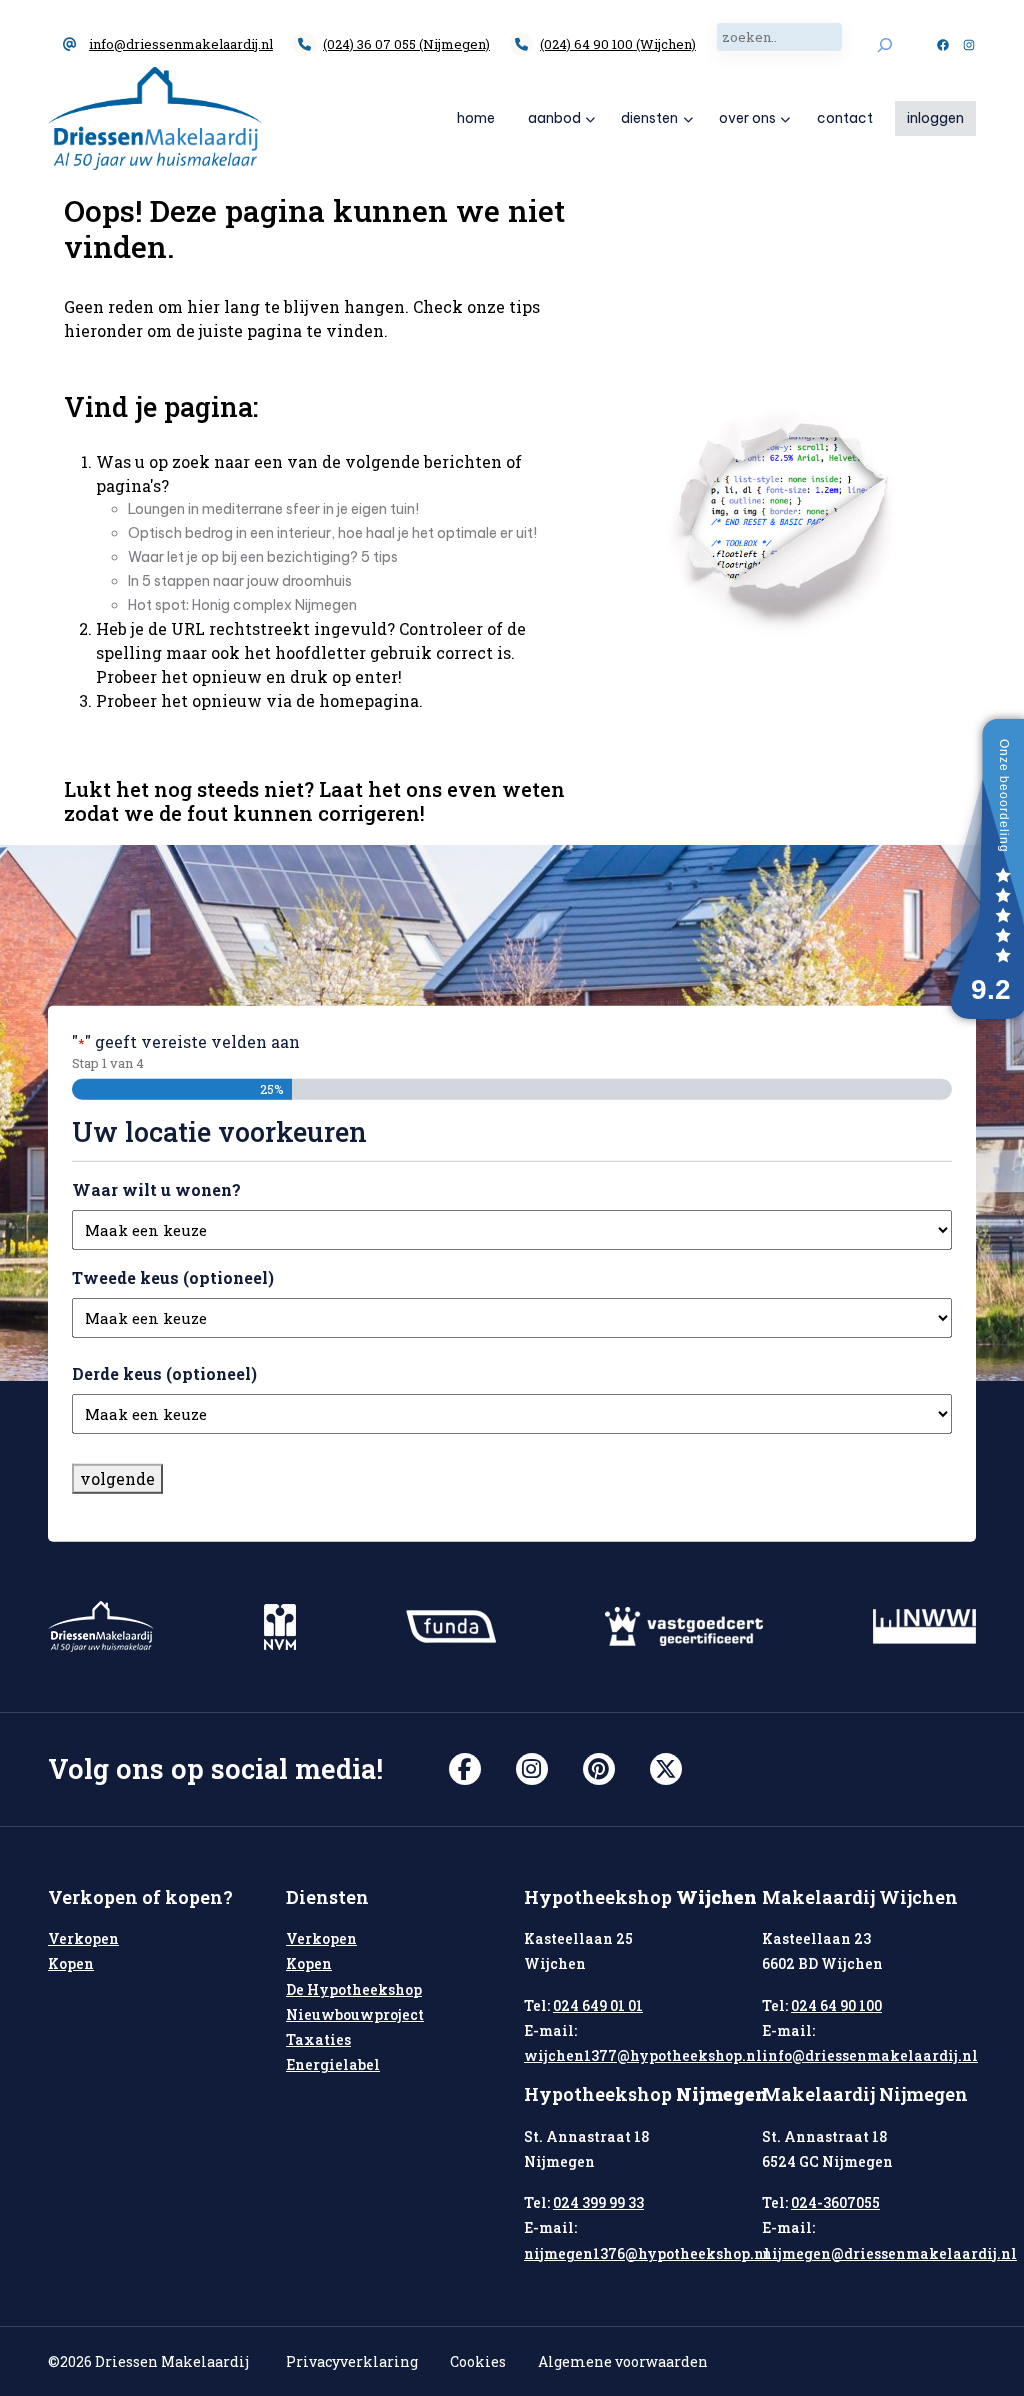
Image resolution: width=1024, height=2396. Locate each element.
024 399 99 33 (598, 2202)
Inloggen (935, 118)
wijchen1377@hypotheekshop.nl (643, 2055)
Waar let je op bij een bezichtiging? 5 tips (263, 557)
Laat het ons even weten (442, 789)
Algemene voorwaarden (623, 2361)
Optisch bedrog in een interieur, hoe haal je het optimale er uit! (332, 533)
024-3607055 (835, 2202)
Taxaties (318, 2039)
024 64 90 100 (836, 2005)
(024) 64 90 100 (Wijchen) (618, 44)
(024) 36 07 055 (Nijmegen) (406, 44)
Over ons (747, 118)
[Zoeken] (884, 44)
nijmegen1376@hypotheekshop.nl (647, 2253)
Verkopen (83, 1938)
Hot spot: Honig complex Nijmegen (242, 605)
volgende (117, 1478)
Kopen (71, 1963)
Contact (845, 118)
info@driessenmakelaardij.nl (181, 44)
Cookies (478, 2361)
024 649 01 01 (598, 2005)
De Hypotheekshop (354, 1989)
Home (476, 118)
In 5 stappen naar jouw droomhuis (240, 581)
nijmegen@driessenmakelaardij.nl (889, 2253)
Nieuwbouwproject (355, 2014)
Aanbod (554, 118)
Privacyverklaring (352, 2361)
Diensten (649, 118)
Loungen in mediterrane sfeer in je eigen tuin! (273, 509)
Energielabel (333, 2064)
